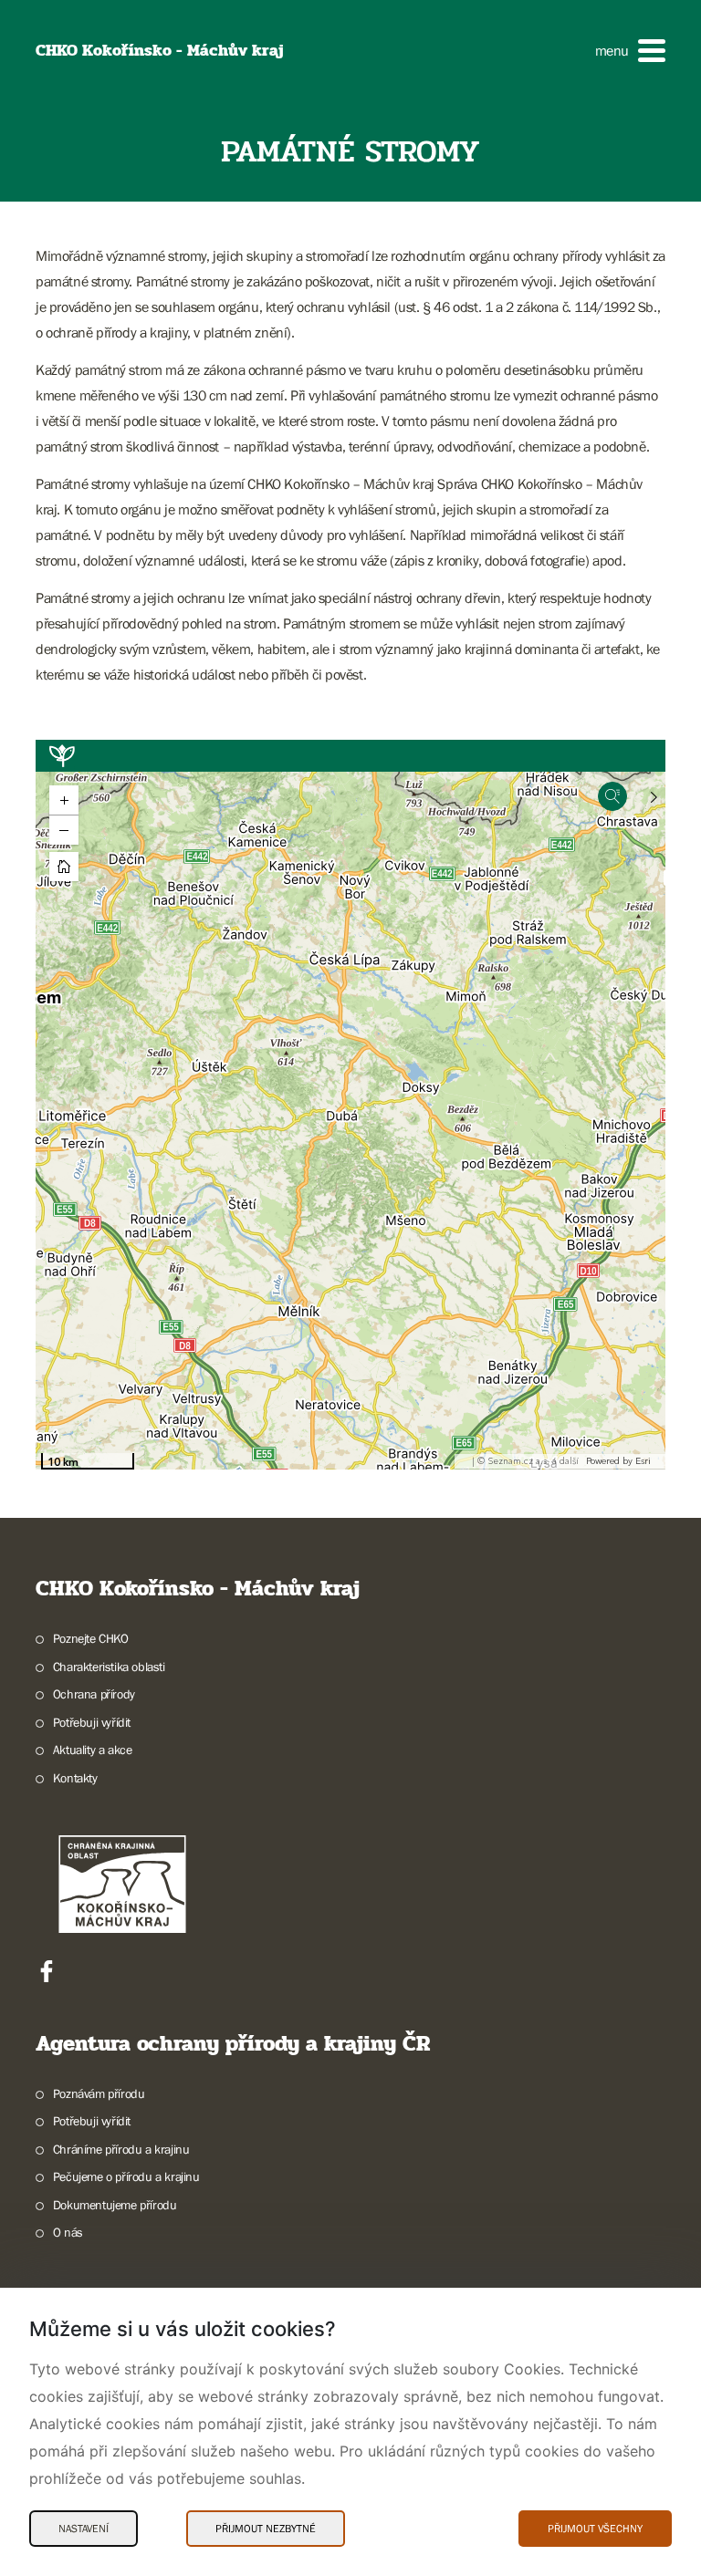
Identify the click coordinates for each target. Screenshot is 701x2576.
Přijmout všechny (595, 2529)
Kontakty (75, 1778)
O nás (68, 2232)
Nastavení (84, 2529)
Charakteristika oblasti (109, 1667)
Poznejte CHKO (91, 1638)
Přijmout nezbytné (266, 2529)
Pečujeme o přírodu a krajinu (126, 2176)
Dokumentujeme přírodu (115, 2205)
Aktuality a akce (92, 1750)
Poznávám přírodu (99, 2093)
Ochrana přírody (94, 1694)
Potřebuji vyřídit (92, 1722)
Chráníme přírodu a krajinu (121, 2149)
